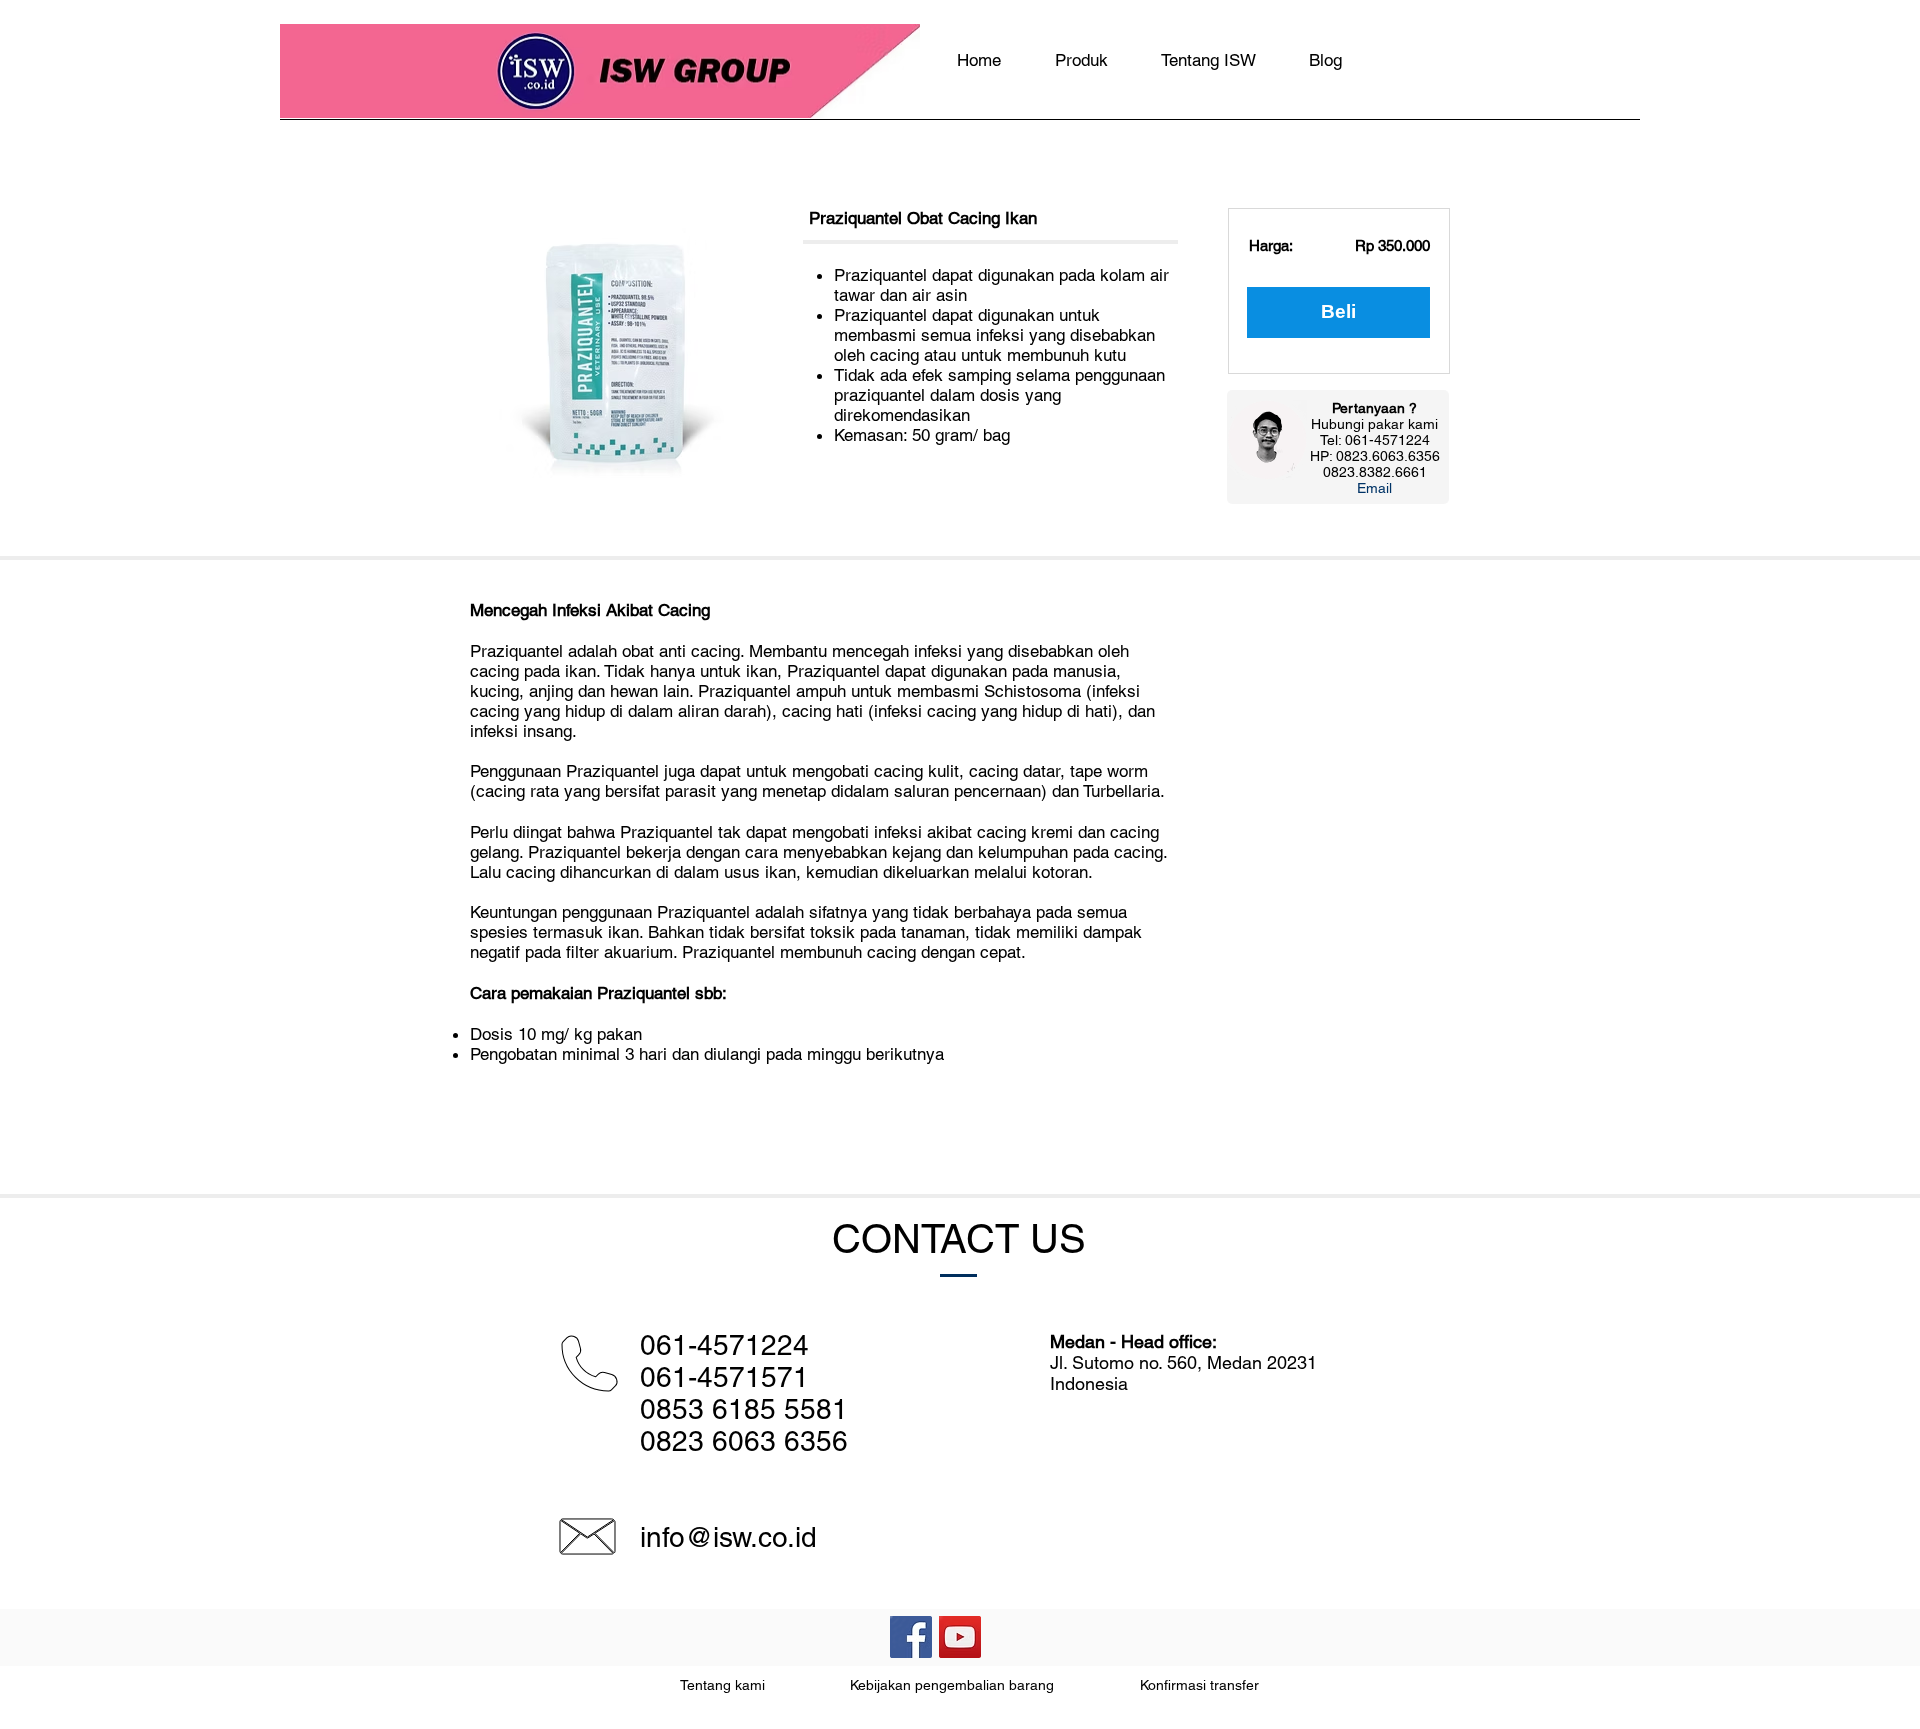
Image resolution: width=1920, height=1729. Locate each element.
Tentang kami (722, 1685)
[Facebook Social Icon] (911, 1637)
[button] (1374, 488)
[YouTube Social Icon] (960, 1637)
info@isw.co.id (728, 1537)
